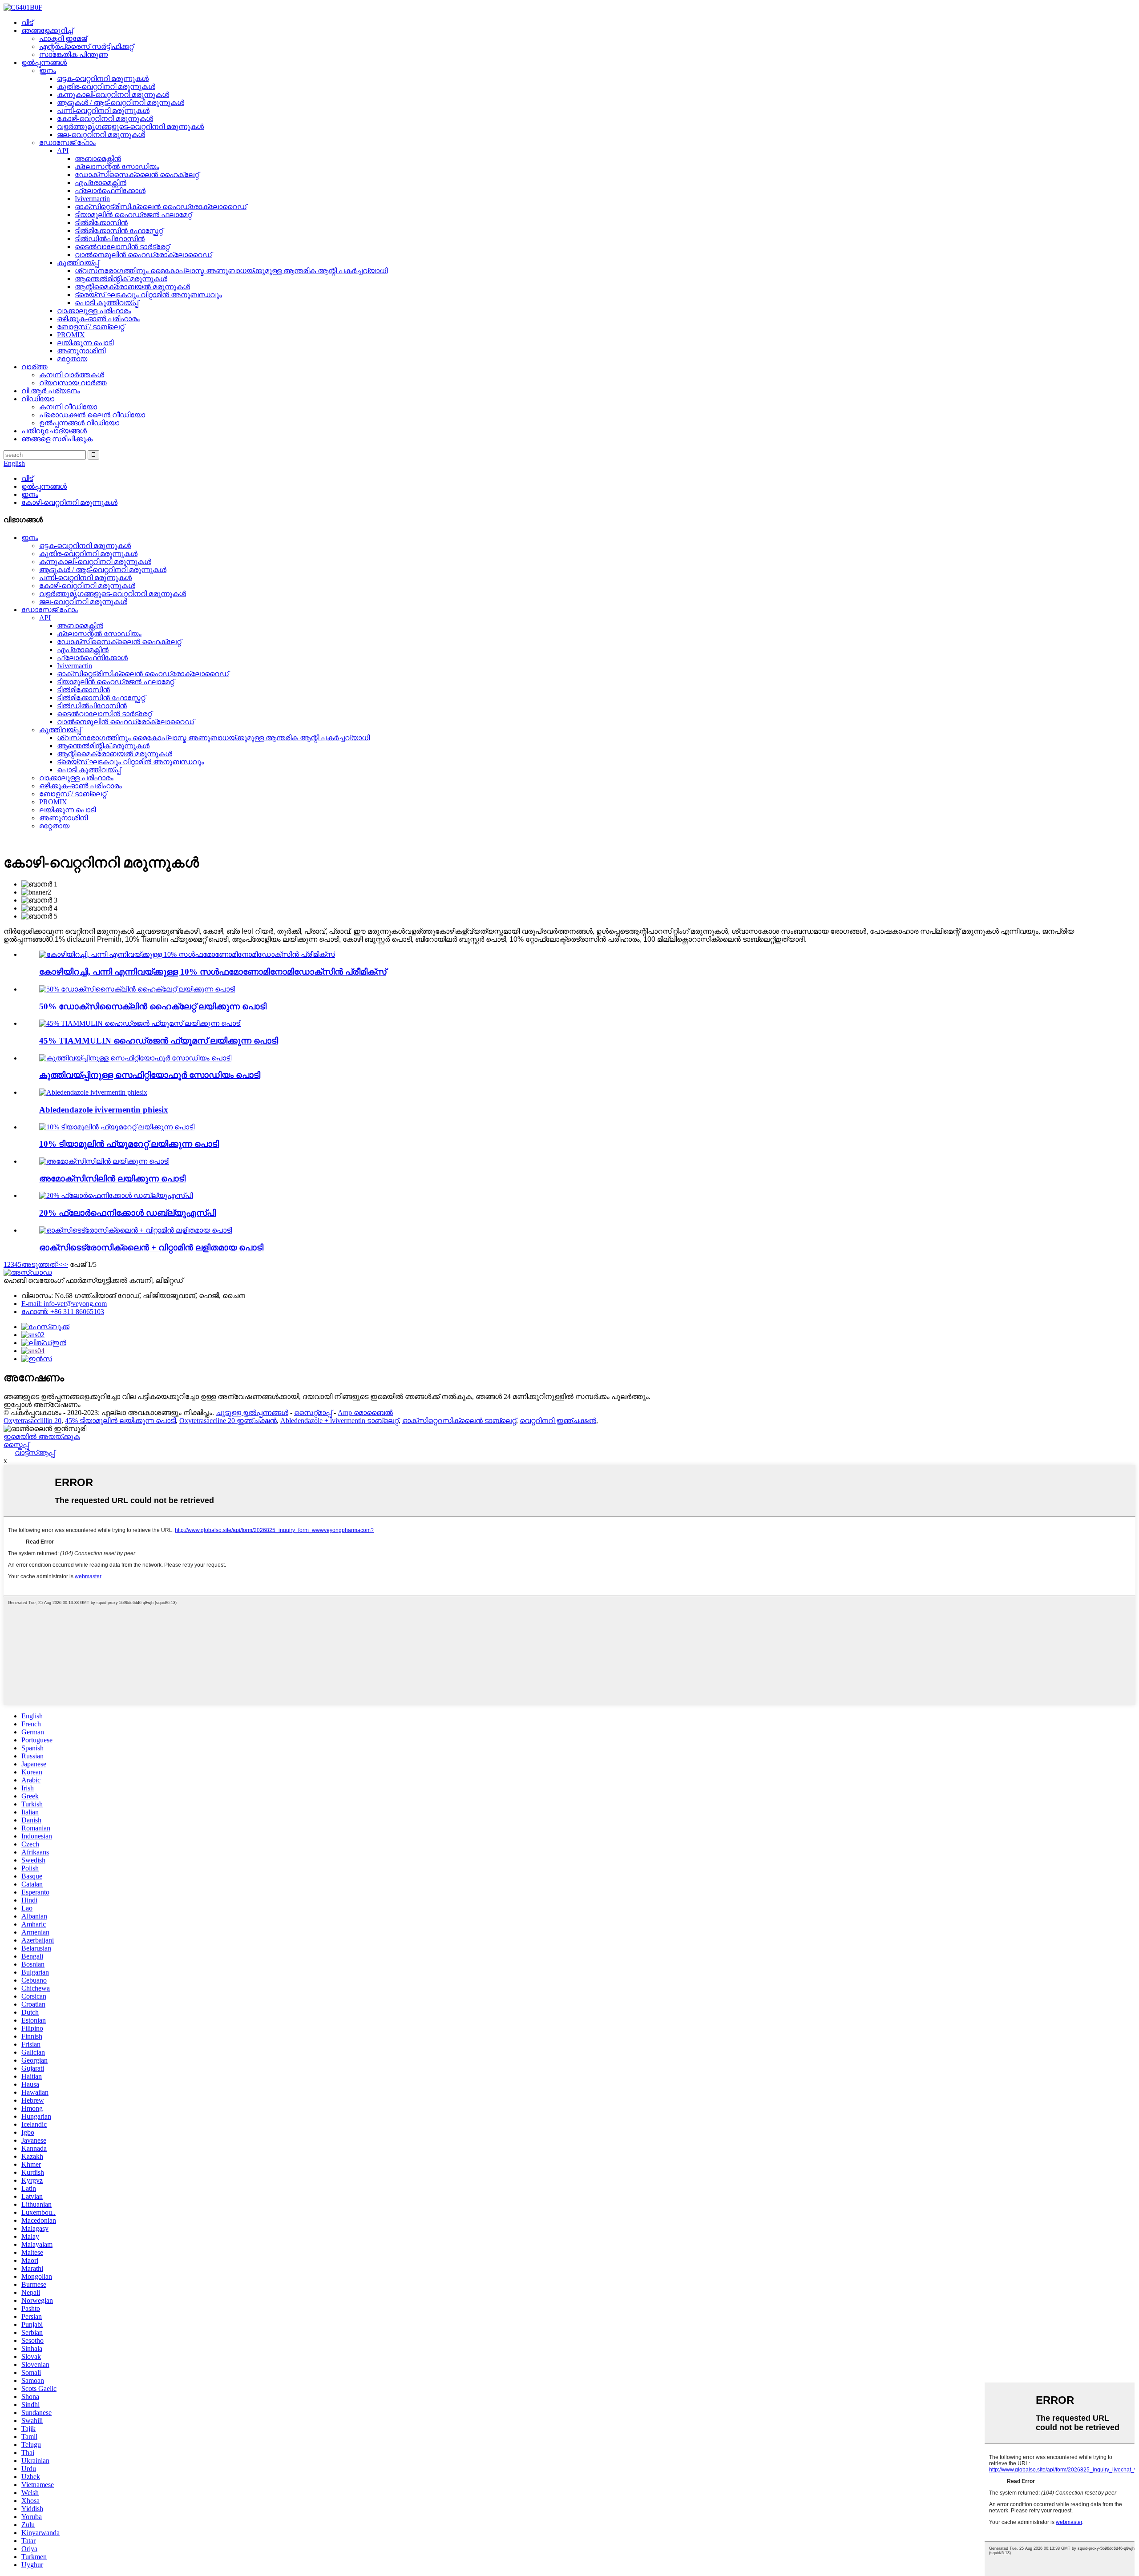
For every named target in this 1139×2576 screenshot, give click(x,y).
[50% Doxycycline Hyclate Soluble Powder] (137, 989)
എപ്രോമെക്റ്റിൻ (101, 183)
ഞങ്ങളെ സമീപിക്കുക (57, 439)
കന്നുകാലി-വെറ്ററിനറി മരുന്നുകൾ (113, 95)
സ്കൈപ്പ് (16, 1445)
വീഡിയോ (38, 399)
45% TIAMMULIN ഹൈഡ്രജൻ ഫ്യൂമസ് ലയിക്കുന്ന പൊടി (159, 1041)
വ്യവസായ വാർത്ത (73, 383)
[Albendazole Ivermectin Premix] (93, 1092)
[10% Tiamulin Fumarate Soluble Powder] (117, 1127)
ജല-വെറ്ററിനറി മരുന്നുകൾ (101, 135)
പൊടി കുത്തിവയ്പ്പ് (107, 303)
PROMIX (71, 335)
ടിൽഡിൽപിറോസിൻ (110, 239)
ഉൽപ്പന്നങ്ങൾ (44, 62)
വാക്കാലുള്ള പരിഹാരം (94, 311)
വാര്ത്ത (34, 367)
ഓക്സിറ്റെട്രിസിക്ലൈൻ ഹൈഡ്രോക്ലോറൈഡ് (161, 207)
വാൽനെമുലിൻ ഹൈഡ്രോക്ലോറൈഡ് (143, 255)
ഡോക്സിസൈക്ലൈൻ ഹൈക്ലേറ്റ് (137, 175)
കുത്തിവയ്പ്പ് (78, 263)
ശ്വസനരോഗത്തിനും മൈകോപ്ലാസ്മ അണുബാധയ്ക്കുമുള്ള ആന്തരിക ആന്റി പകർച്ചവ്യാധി (231, 271)
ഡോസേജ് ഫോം (67, 143)
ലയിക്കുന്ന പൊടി (85, 343)
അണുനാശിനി (81, 351)
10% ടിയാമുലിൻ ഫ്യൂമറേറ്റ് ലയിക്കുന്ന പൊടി (129, 1144)
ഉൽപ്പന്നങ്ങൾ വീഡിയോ (79, 423)
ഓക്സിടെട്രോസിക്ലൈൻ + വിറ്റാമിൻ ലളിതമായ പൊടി (151, 1248)
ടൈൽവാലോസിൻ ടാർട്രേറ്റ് (122, 247)
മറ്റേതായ (72, 359)
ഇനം (48, 71)
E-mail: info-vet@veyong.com (64, 1304)
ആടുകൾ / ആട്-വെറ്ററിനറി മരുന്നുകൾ (121, 103)
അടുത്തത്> (41, 1264)
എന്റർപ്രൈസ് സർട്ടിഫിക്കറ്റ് (86, 46)
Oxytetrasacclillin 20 (32, 1421)
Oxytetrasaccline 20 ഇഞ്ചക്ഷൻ (228, 1421)
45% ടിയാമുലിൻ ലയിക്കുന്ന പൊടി (120, 1421)
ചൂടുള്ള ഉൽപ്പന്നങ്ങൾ (252, 1413)
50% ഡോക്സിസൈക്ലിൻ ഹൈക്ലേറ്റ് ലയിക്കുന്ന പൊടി (153, 1006)
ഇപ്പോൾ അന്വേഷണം (42, 1405)
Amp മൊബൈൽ (365, 1413)
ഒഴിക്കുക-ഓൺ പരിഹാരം (98, 319)
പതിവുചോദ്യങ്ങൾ (54, 431)
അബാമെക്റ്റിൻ (98, 159)
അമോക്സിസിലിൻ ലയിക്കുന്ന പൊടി (112, 1179)
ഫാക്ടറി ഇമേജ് (63, 38)
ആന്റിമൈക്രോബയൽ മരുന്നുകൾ (132, 287)
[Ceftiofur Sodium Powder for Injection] (135, 1058)
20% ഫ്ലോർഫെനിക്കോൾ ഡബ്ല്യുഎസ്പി (127, 1213)
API (63, 151)
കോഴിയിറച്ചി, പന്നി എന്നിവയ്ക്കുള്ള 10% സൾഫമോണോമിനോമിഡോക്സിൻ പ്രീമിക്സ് (213, 972)
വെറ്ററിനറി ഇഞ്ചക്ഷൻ (558, 1421)
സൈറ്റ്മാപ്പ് (313, 1413)
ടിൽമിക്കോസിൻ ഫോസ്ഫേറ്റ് (119, 231)
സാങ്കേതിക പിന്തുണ (73, 54)
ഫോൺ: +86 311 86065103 (63, 1312)
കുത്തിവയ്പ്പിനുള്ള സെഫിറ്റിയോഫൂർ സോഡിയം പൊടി (150, 1075)
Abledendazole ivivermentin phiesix (104, 1110)
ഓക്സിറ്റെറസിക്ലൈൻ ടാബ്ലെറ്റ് (459, 1421)
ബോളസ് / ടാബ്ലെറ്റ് (91, 327)
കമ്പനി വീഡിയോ (68, 407)
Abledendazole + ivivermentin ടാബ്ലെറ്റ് (339, 1421)
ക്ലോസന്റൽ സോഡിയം (117, 167)
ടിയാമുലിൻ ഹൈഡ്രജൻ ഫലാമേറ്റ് (133, 215)
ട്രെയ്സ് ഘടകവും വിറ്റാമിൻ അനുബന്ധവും (148, 295)
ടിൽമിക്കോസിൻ (101, 223)
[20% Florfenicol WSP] (116, 1195)
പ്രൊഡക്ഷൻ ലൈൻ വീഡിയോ (92, 415)
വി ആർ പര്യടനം (51, 391)
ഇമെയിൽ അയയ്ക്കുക (42, 1437)
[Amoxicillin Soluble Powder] (104, 1161)
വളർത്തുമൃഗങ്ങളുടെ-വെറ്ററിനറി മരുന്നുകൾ (130, 127)
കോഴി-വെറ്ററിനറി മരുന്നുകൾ (105, 119)
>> (64, 1264)
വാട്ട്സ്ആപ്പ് (35, 1453)
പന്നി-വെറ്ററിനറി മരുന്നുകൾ (103, 111)
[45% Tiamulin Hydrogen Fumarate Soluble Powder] (140, 1023)
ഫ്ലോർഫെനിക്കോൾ (110, 191)
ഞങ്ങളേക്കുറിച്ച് (47, 30)
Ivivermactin (92, 199)
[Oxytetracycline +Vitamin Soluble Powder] (135, 1230)
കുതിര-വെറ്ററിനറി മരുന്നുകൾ (106, 87)
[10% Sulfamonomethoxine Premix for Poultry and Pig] (187, 954)
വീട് (27, 22)
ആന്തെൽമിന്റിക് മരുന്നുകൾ (121, 279)
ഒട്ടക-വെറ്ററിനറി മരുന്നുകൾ (103, 79)
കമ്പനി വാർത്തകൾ (72, 375)
